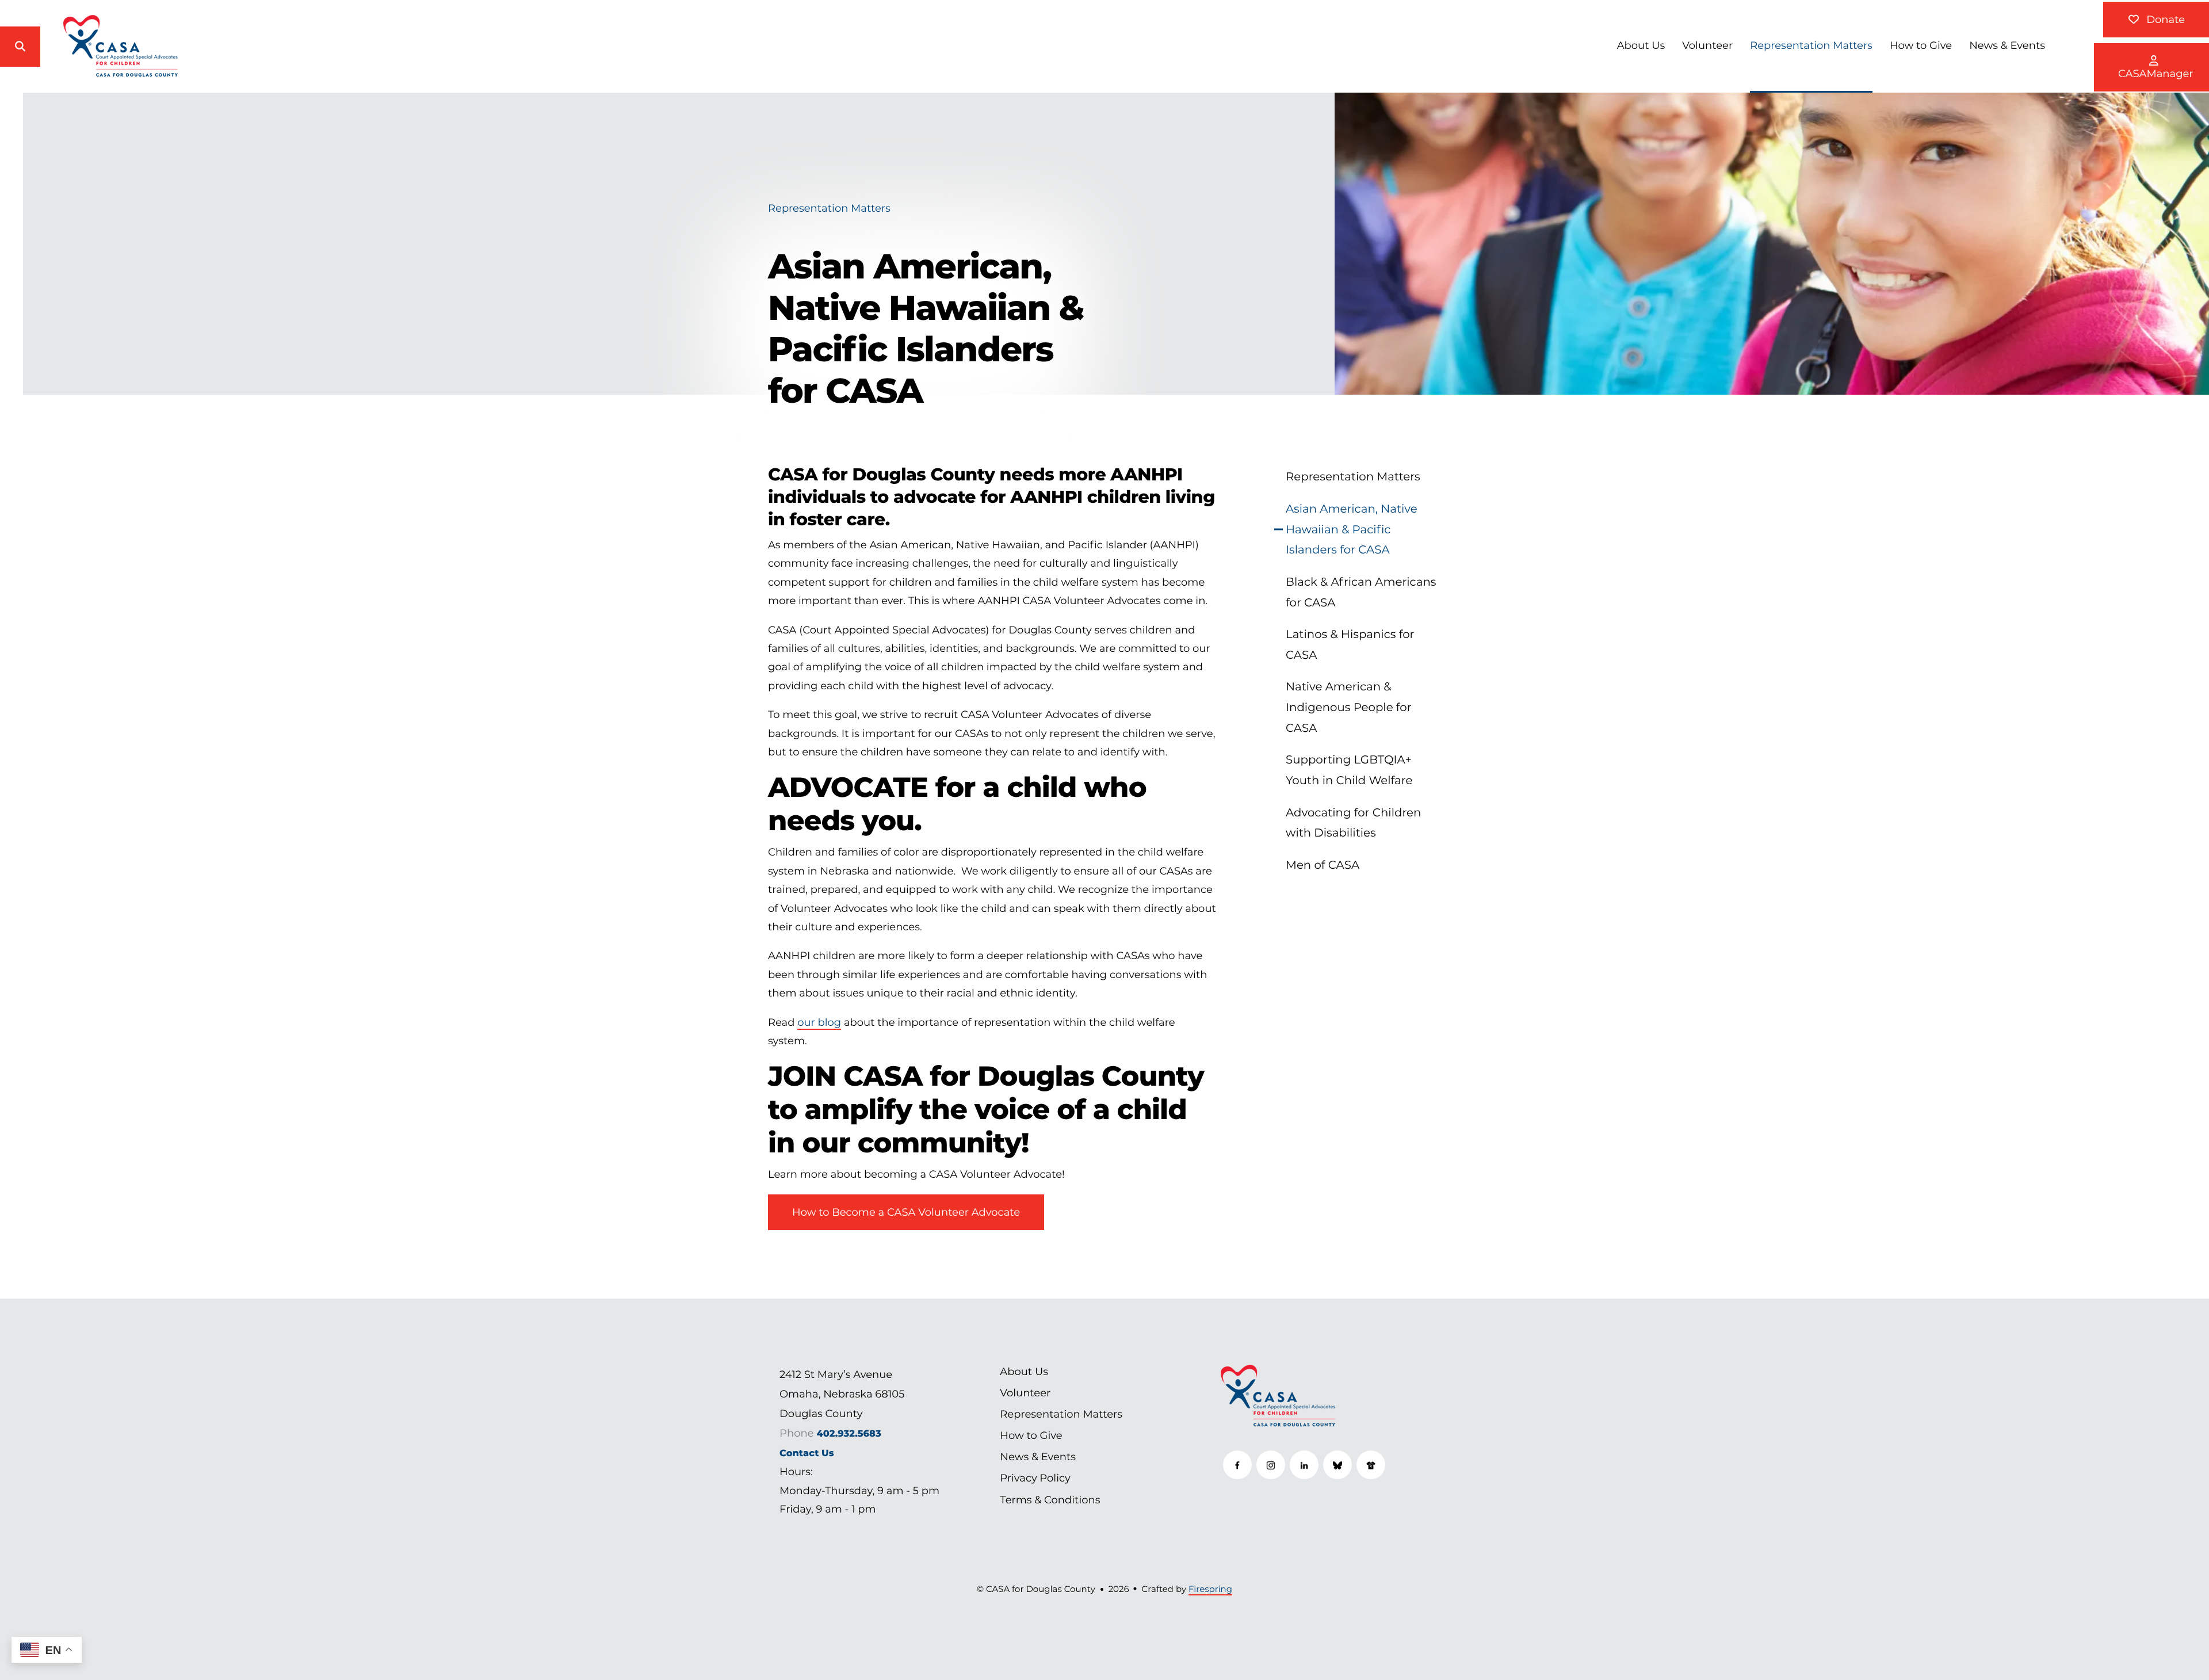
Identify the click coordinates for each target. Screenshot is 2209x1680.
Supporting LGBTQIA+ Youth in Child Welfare (1349, 770)
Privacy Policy (1035, 1478)
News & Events (2007, 45)
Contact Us (807, 1453)
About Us (1641, 45)
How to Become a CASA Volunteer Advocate (906, 1212)
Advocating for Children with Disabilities (1353, 823)
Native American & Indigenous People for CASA (1349, 707)
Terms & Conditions (1050, 1500)
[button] (20, 47)
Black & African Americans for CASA (1361, 592)
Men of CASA (1323, 865)
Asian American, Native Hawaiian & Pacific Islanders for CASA (1352, 529)
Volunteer (1707, 45)
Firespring (1210, 1589)
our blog (819, 1022)
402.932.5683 (849, 1434)
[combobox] (64, 47)
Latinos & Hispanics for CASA (1350, 644)
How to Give (1921, 45)
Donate (2164, 20)
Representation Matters (1811, 45)
